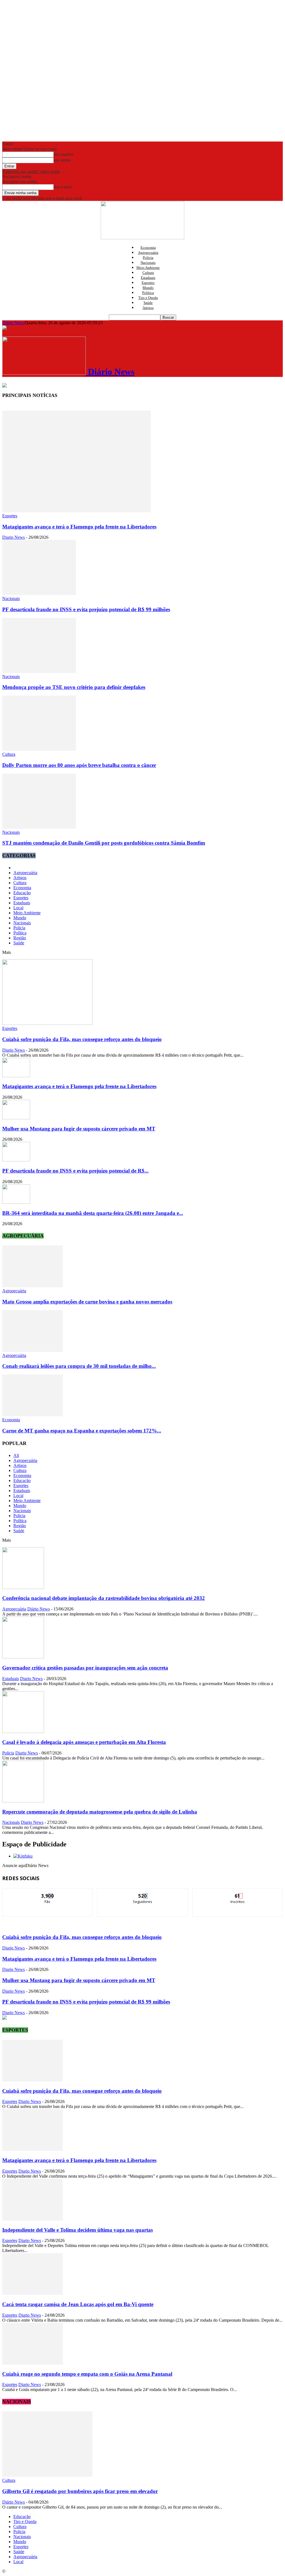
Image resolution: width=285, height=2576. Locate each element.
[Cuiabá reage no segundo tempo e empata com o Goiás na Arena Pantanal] (33, 2363)
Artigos (148, 308)
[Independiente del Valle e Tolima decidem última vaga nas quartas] (33, 2219)
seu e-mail (63, 187)
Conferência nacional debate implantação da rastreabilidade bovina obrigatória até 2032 (104, 1598)
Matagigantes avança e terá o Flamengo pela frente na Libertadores (79, 527)
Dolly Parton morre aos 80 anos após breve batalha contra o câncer (79, 765)
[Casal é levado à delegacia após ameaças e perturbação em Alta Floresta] (23, 1731)
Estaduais (148, 278)
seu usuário (64, 154)
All (16, 1455)
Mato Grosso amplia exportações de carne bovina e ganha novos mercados (87, 1302)
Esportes (148, 283)
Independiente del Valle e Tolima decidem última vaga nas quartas (78, 2230)
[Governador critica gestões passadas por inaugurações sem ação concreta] (23, 1657)
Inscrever (238, 1893)
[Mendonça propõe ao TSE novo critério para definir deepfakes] (39, 672)
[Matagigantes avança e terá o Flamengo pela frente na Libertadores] (77, 511)
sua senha (62, 160)
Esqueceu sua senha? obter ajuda (31, 171)
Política (148, 293)
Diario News (13, 537)
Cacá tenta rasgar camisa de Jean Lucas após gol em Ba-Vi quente (78, 2304)
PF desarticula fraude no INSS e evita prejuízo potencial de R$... (75, 1171)
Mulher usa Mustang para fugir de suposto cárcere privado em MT (79, 1129)
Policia (148, 258)
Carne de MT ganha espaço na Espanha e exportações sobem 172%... (82, 1431)
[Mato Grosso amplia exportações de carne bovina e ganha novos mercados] (33, 1286)
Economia (148, 248)
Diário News (13, 323)
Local (18, 908)
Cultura (148, 273)
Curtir (48, 1893)
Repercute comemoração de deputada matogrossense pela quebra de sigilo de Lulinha (100, 1812)
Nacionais (148, 263)
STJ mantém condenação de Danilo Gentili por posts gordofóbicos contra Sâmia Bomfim (104, 843)
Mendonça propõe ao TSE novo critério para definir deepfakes (74, 687)
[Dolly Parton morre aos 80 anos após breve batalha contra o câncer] (39, 749)
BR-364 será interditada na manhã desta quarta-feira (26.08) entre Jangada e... (93, 1213)
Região (20, 938)
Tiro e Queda (148, 298)
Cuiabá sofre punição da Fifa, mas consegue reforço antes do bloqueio (82, 1039)
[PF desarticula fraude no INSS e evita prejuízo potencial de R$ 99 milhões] (39, 594)
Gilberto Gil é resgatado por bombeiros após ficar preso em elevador (80, 2491)
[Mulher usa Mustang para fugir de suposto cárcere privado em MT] (16, 1118)
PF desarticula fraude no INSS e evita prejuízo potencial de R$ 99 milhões (86, 609)
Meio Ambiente (148, 268)
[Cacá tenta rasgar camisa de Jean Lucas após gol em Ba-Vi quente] (33, 2293)
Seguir (143, 1893)
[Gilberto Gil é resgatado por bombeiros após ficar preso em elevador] (47, 2475)
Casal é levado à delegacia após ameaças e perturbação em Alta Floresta (84, 1742)
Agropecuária (148, 253)
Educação (22, 893)
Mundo (148, 288)
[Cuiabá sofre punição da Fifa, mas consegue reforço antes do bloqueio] (47, 1023)
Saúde (148, 303)
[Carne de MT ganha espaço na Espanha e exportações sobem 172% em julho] (33, 1415)
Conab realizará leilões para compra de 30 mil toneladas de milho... (79, 1366)
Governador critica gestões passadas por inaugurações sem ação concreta (85, 1668)
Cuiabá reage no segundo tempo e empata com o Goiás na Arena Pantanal (87, 2374)
